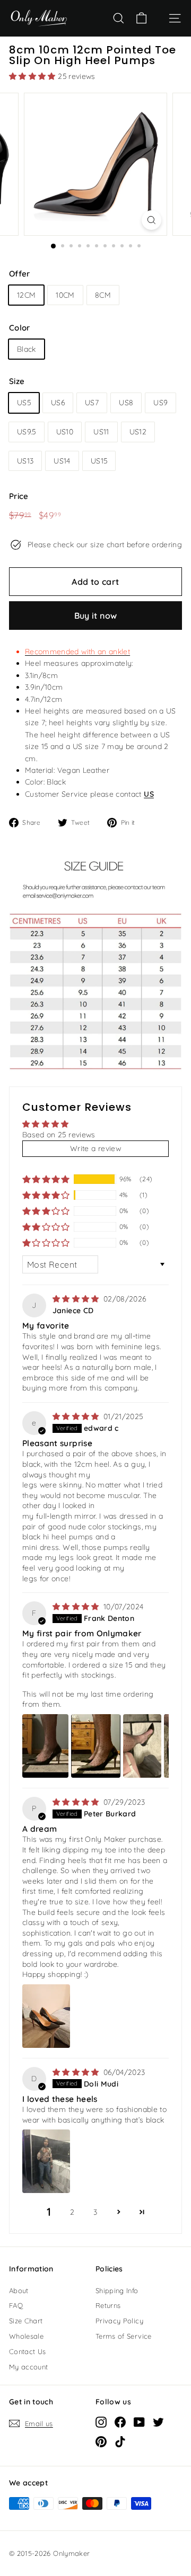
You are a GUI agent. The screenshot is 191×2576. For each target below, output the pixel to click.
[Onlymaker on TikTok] (120, 2441)
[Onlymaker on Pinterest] (101, 2441)
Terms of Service (124, 2336)
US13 (25, 461)
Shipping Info (117, 2290)
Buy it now (96, 616)
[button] (33, 76)
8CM (103, 295)
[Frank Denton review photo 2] (95, 1746)
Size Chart (26, 2321)
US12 (138, 432)
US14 (62, 461)
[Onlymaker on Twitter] (158, 2422)
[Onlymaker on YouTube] (139, 2422)
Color (20, 328)
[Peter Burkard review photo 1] (46, 2016)
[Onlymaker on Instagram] (101, 2422)
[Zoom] (151, 220)
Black (27, 349)
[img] (77, 1299)
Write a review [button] (95, 1148)
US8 (126, 403)
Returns (108, 2305)
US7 (92, 403)
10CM (65, 295)
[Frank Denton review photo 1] (45, 1746)
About (19, 2290)
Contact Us (28, 2351)
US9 (160, 403)
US (149, 794)
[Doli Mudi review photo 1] (46, 2161)
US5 (24, 403)
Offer (20, 274)
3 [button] (95, 2212)
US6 (58, 403)
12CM (26, 295)
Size (17, 381)
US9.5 (27, 432)
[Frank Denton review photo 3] (142, 1746)
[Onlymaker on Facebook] (120, 2422)
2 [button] (72, 2212)
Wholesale (26, 2336)
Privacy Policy (119, 2321)
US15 (99, 461)
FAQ (16, 2305)
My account (29, 2367)
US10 (65, 432)
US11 (101, 432)
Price (19, 496)
